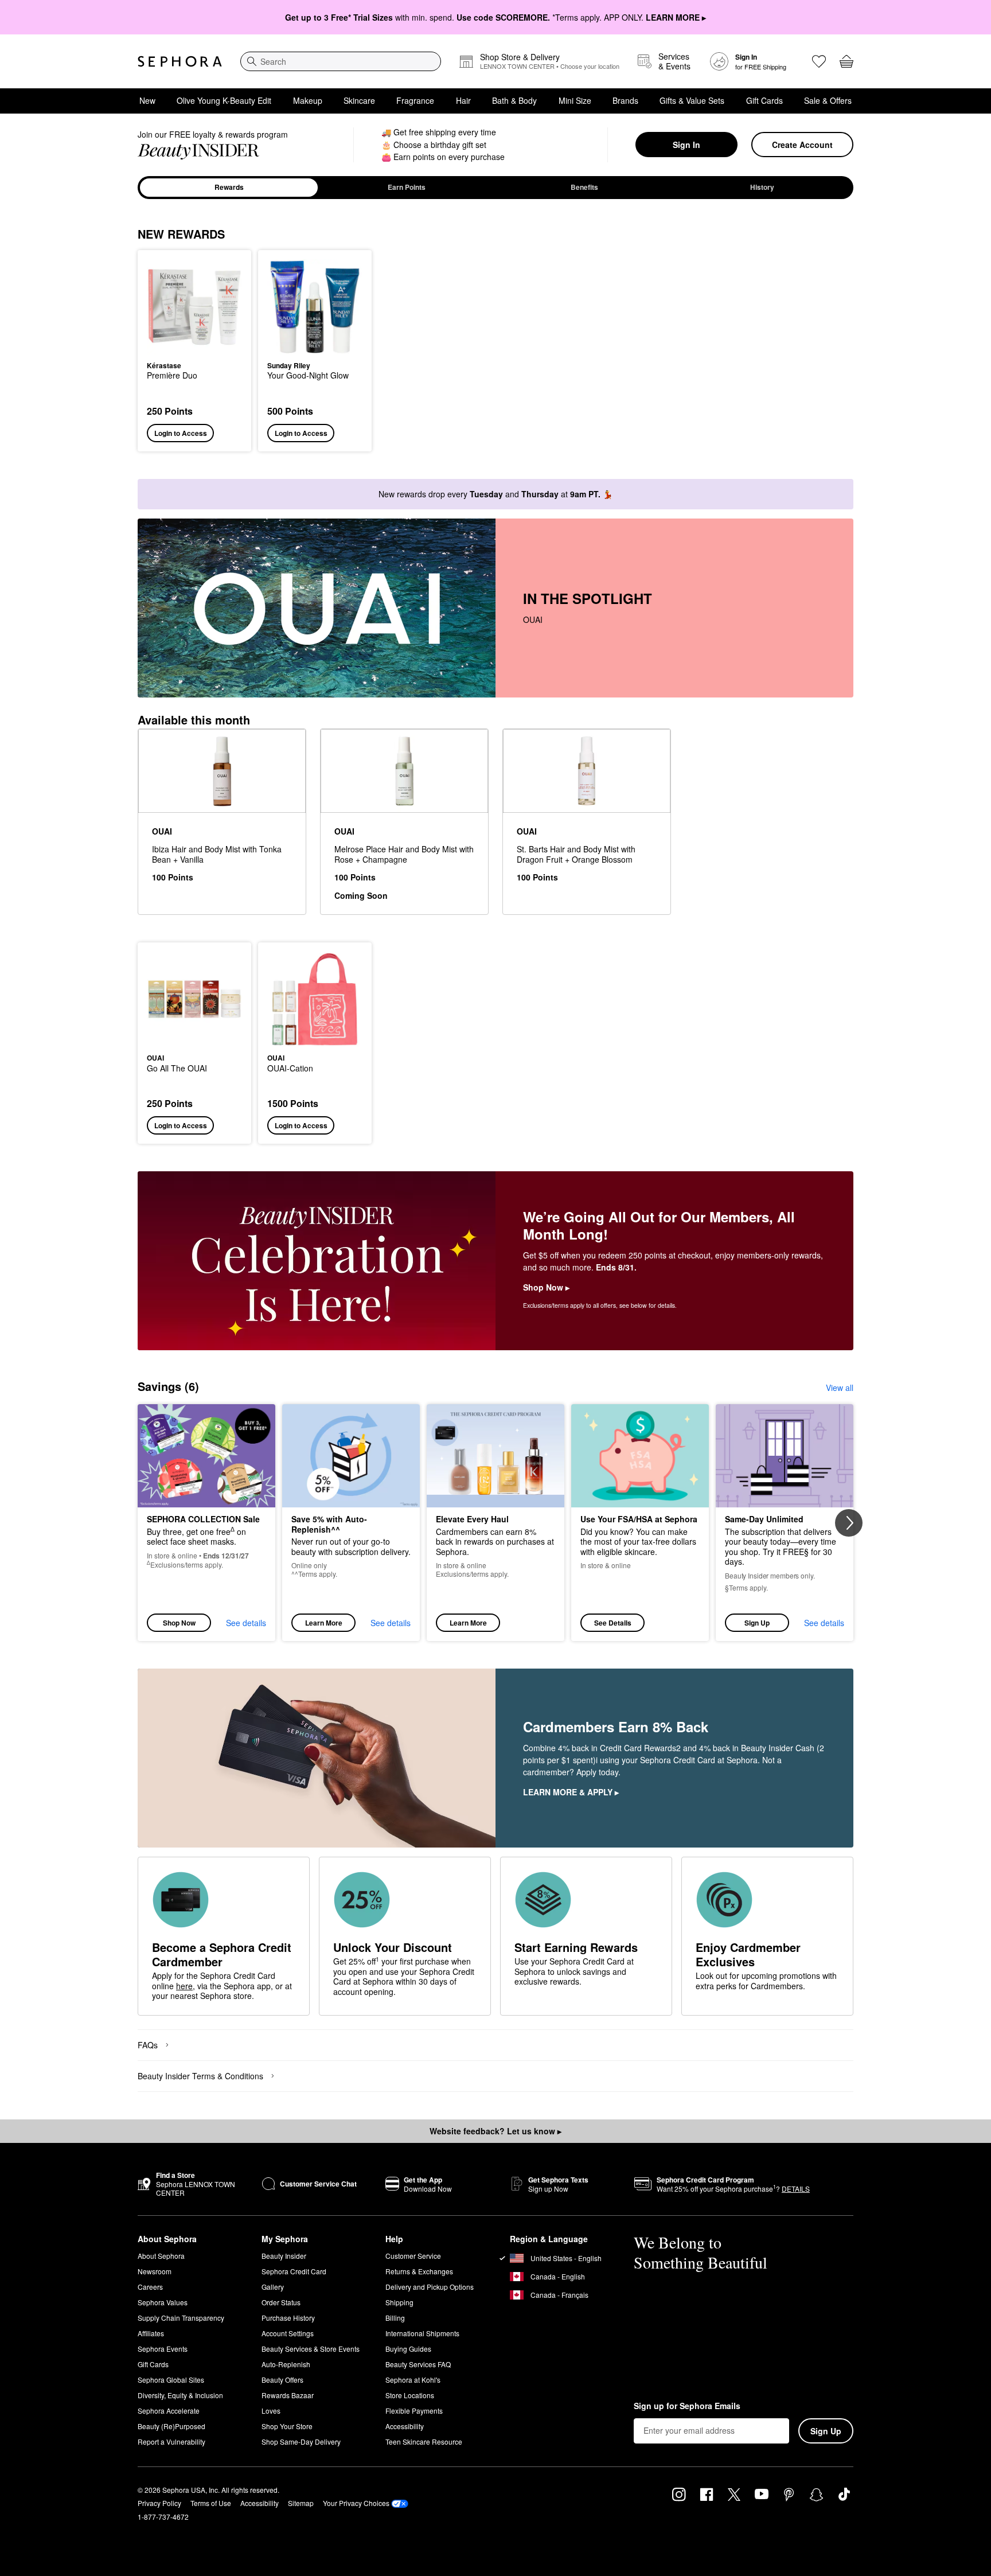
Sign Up (757, 1623)
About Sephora (161, 2256)
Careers (150, 2287)
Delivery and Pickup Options (430, 2287)
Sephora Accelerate (169, 2411)
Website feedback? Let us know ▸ (495, 2131)
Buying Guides (408, 2349)
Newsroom (155, 2271)
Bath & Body (514, 100)
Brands (625, 100)
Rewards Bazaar (288, 2395)
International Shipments (422, 2333)
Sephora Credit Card (294, 2271)
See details (246, 1623)
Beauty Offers (282, 2380)
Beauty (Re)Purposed (171, 2426)
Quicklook (195, 346)
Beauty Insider (284, 2256)
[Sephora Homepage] (180, 61)
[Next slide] (849, 1523)
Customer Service (413, 2256)
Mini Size (575, 100)
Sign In (686, 145)
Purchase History (288, 2318)
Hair (463, 100)
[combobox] (341, 61)
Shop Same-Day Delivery (301, 2441)
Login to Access (181, 433)
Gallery (273, 2287)
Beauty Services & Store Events (311, 2349)
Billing (395, 2318)
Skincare (359, 100)
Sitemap (301, 2503)
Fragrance (415, 100)
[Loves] (819, 61)
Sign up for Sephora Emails (687, 2406)
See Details (613, 1623)
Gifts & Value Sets (692, 100)
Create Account (802, 145)
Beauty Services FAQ (418, 2364)
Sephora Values (163, 2302)
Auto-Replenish (286, 2364)
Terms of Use (211, 2503)
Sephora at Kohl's (413, 2380)
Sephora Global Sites (171, 2380)
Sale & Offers (828, 100)
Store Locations (410, 2395)
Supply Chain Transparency (181, 2318)
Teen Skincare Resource (424, 2441)
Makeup (308, 100)
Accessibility (405, 2426)
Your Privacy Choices (356, 2503)
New (147, 100)
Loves (271, 2411)
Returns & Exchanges (419, 2271)
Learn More (324, 1623)
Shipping (399, 2302)
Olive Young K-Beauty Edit (224, 100)
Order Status (281, 2302)
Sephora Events (163, 2349)
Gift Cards (764, 100)
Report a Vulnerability (171, 2441)
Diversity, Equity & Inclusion (180, 2395)
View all (840, 1388)
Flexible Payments (414, 2411)
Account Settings (288, 2333)
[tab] (229, 188)
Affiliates (151, 2333)
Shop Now (179, 1623)
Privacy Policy (159, 2503)
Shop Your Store (287, 2426)
